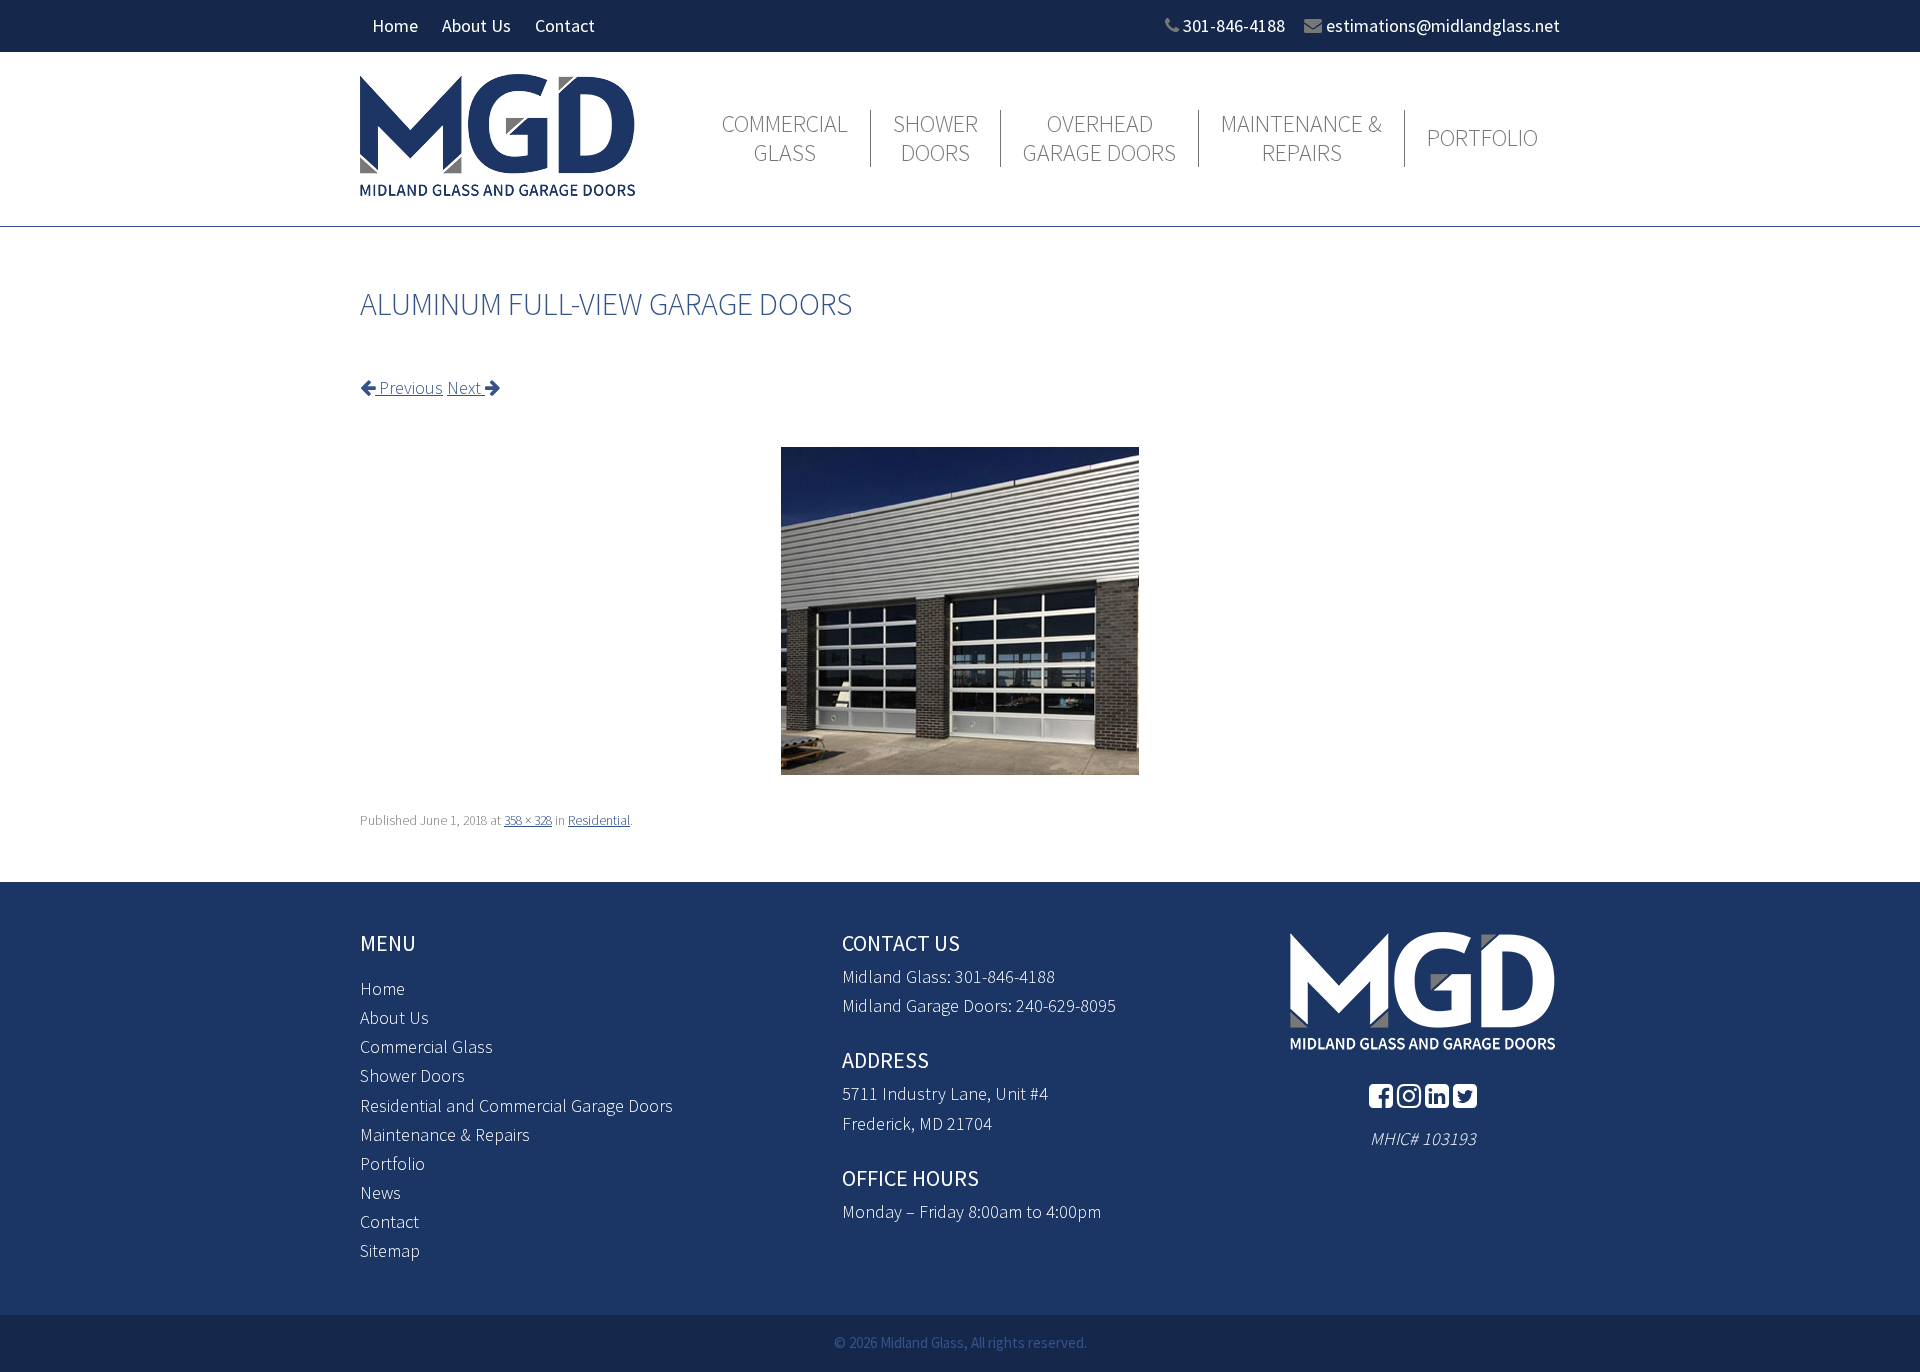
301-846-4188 (1234, 25)
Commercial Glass (785, 139)
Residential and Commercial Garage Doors (516, 1105)
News (380, 1192)
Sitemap (390, 1250)
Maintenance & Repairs (1301, 139)
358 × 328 (528, 820)
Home (395, 25)
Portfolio (1482, 138)
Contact (565, 25)
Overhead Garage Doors (1099, 139)
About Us (476, 25)
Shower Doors (935, 139)
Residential (599, 820)
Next (466, 387)
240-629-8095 (1066, 1005)
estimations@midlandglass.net (1443, 25)
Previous (409, 387)
